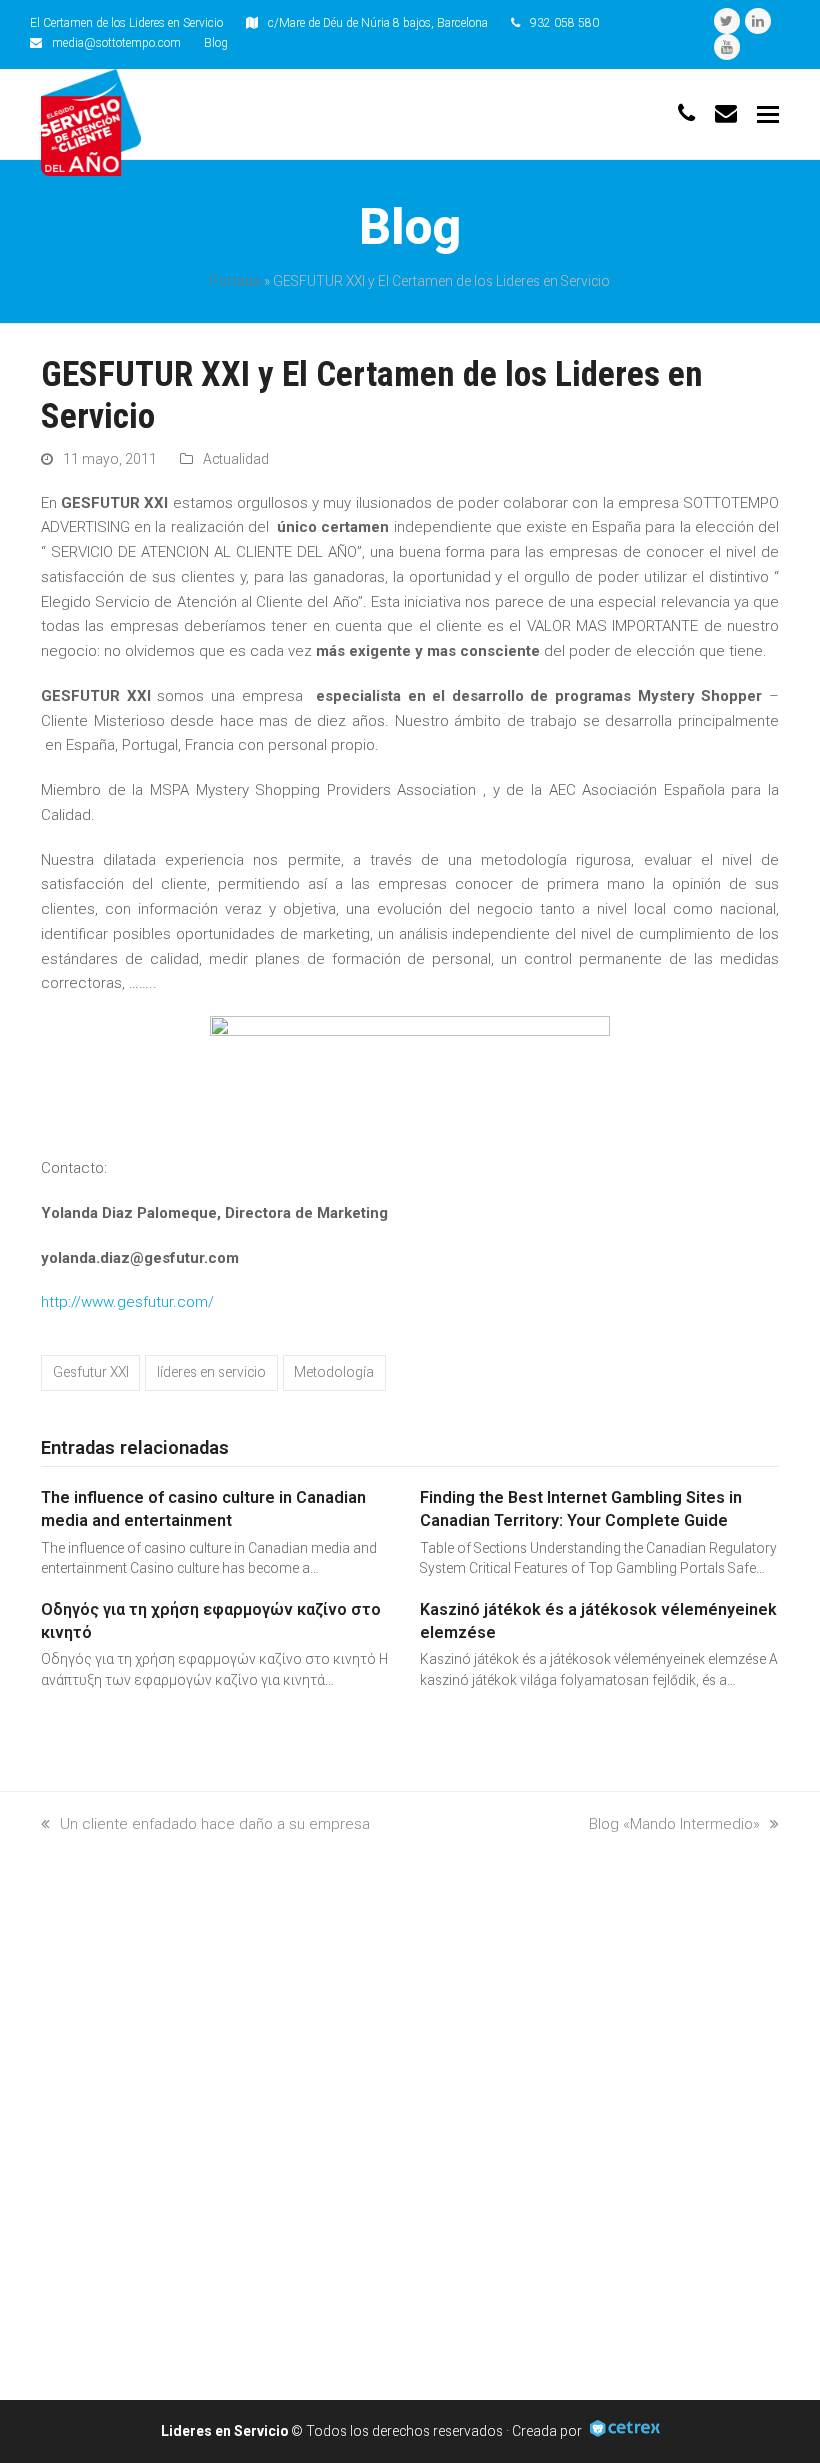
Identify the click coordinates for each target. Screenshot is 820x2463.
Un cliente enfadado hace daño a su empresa (215, 1824)
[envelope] (726, 114)
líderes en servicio (211, 1372)
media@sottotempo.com (116, 43)
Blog (216, 43)
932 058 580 (564, 23)
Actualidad (236, 459)
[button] (768, 115)
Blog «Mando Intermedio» (674, 1824)
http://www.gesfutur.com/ (127, 1302)
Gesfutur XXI (91, 1372)
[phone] (686, 114)
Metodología (334, 1372)
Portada (235, 281)
